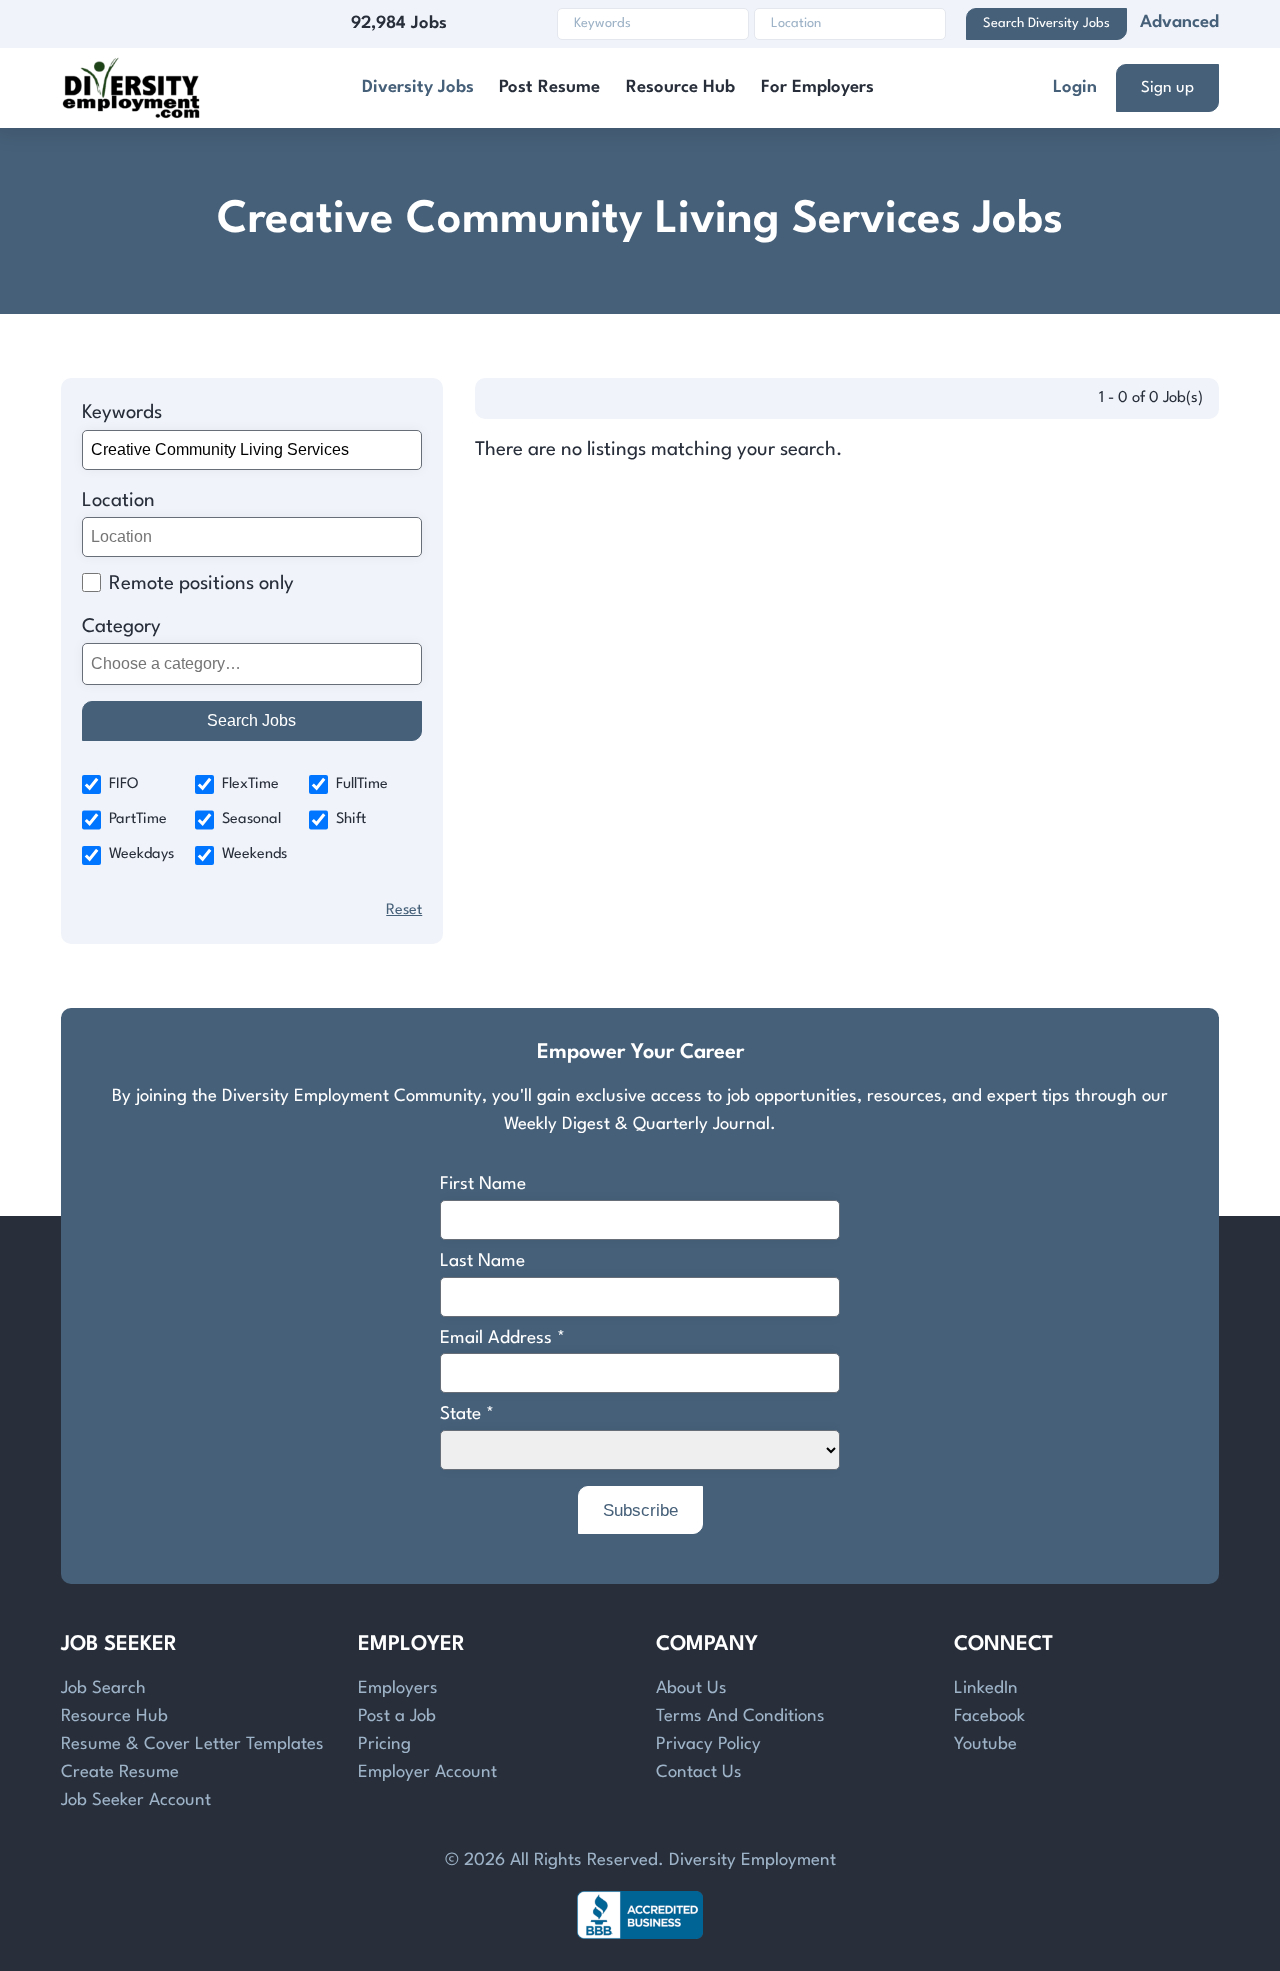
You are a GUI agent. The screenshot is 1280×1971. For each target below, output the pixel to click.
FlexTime (250, 784)
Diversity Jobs (418, 87)
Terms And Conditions (740, 1716)
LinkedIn (986, 1688)
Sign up (1167, 88)
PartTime (138, 819)
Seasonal (251, 819)
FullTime (362, 784)
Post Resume (549, 87)
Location (118, 501)
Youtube (985, 1744)
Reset (404, 910)
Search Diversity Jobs (1046, 23)
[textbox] (248, 663)
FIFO (124, 784)
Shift (351, 819)
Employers (398, 1688)
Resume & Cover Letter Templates (192, 1744)
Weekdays (141, 854)
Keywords (122, 413)
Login (1075, 87)
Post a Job (397, 1716)
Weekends (254, 854)
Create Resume (120, 1772)
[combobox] (252, 664)
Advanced (1179, 22)
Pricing (384, 1744)
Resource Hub (680, 87)
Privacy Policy (708, 1744)
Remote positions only (201, 584)
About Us (691, 1688)
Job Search (103, 1688)
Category (121, 627)
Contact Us (699, 1772)
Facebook (989, 1716)
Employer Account (427, 1772)
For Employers (817, 87)
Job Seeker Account (136, 1800)
